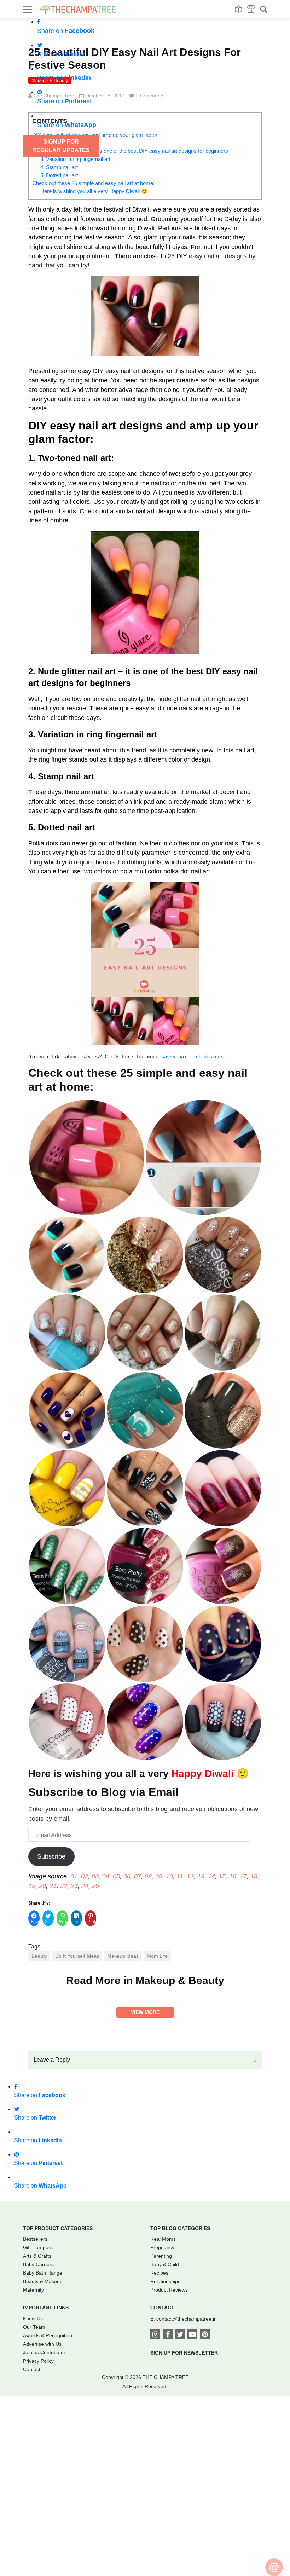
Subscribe (51, 1856)
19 (32, 1886)
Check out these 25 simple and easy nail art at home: (93, 183)
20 (42, 1886)
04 (106, 1876)
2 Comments (150, 96)
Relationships (165, 2281)
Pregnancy (162, 2247)
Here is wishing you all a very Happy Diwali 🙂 (94, 191)
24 (85, 1886)
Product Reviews (169, 2290)
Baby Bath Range (43, 2273)
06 (127, 1876)
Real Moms (163, 2239)
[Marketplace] (251, 9)
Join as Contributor (44, 2352)
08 (148, 1876)
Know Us (33, 2318)
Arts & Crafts (37, 2256)
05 (116, 1876)
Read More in (145, 1980)
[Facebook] (168, 2335)
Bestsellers (35, 2239)
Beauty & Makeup (43, 2281)
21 (53, 1886)
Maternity (33, 2290)
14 (211, 1876)
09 (159, 1876)
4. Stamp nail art (59, 167)
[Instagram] (155, 2335)
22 (64, 1886)
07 (138, 1876)
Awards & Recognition (48, 2335)
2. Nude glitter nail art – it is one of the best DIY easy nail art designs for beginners (134, 151)
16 (233, 1876)
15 (222, 1876)
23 (74, 1886)
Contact (32, 2369)
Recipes (159, 2273)
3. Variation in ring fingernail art (75, 159)
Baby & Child (165, 2264)
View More (145, 2012)
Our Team (34, 2327)
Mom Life (157, 1956)
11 (180, 1876)
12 (190, 1876)
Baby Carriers (38, 2264)
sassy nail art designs (192, 1057)
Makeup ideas (123, 1956)
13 (201, 1876)
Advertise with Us (42, 2344)
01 (74, 1876)
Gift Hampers (38, 2247)
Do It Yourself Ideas (77, 1956)
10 (169, 1876)
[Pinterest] (205, 2335)
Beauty (39, 1956)
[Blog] (239, 9)
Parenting (161, 2256)
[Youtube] (192, 2335)
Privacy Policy (38, 2361)
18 (254, 1876)
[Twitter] (180, 2335)
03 (95, 1876)
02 (85, 1876)
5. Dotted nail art (59, 175)
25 (95, 1886)
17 (243, 1876)
